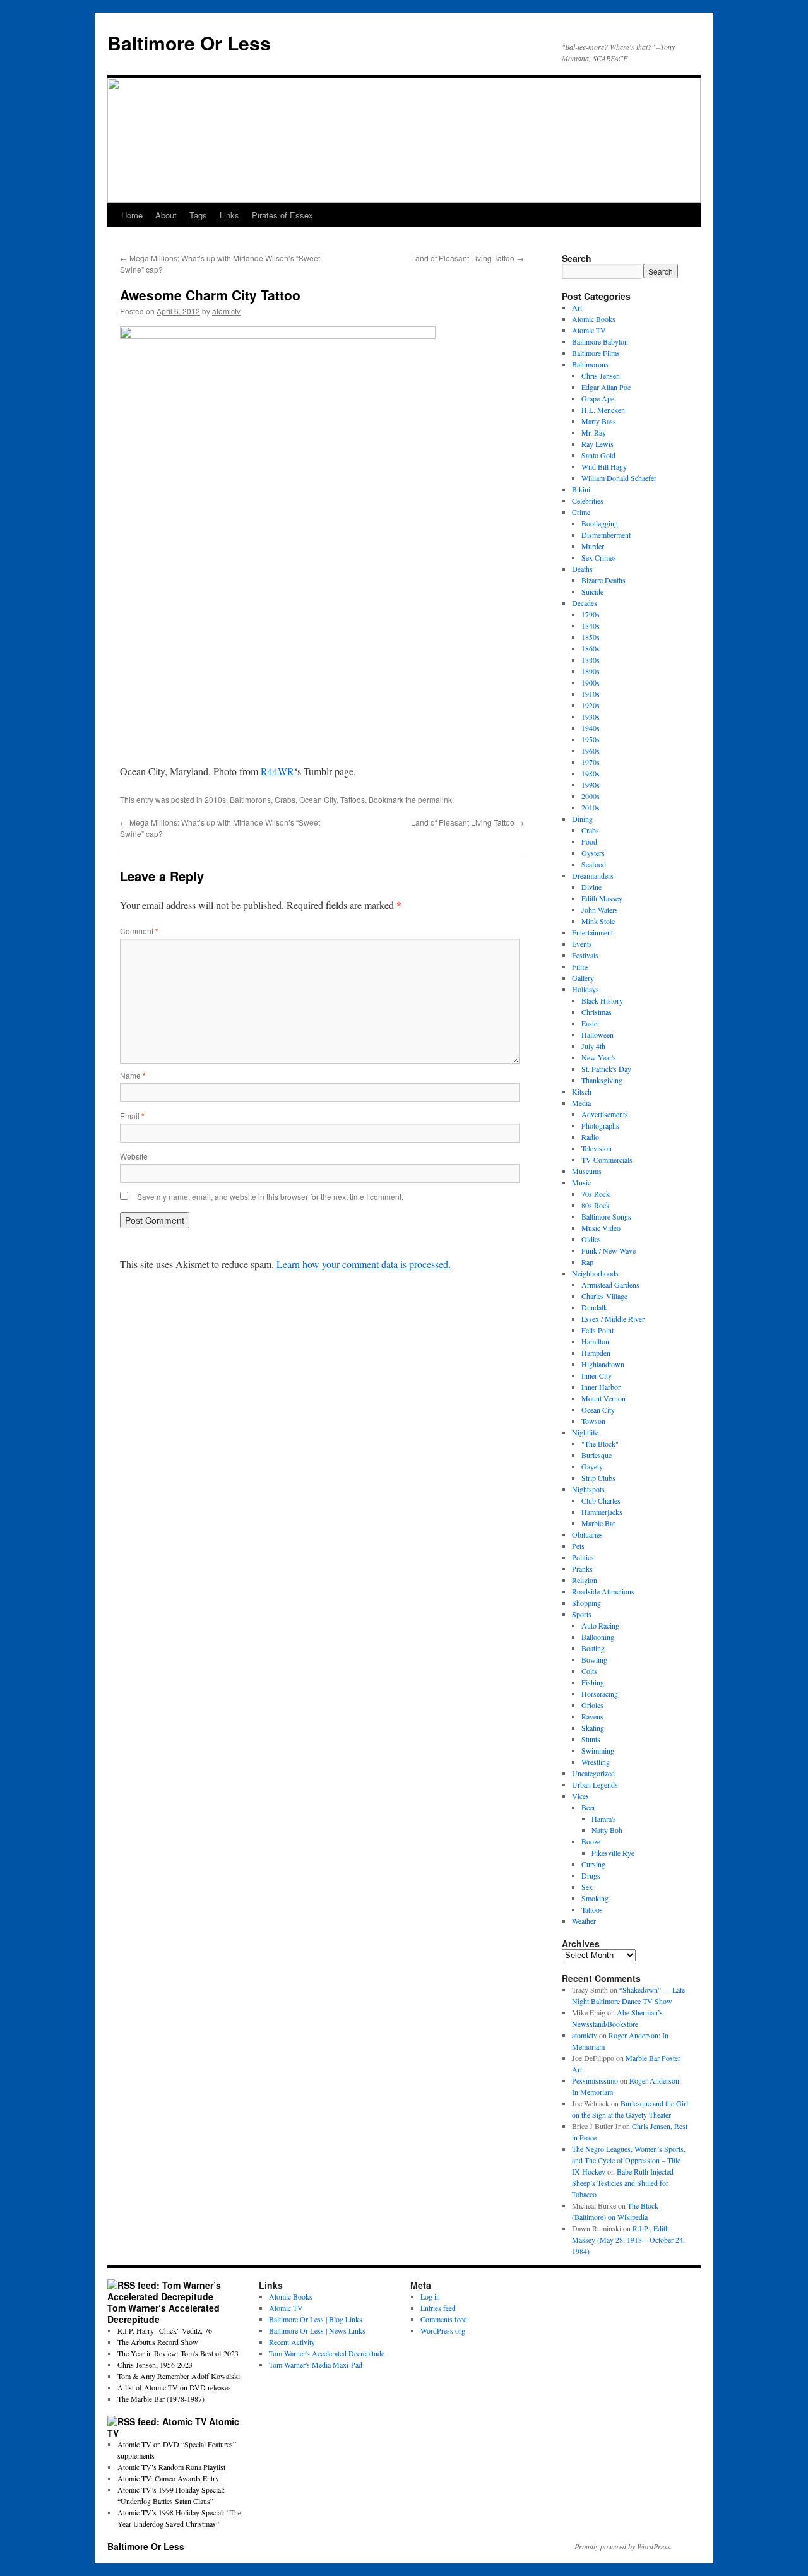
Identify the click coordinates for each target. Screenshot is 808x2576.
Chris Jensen (601, 376)
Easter (591, 1023)
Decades (585, 603)
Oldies (591, 1239)
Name (133, 1075)
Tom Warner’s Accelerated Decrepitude (163, 2313)
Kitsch (582, 1091)
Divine (591, 887)
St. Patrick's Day (606, 1069)
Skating (593, 1728)
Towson (593, 1421)
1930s (591, 716)
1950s (591, 739)
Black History (602, 1000)
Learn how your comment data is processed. (364, 1264)
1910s (591, 694)
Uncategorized (593, 1773)
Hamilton (595, 1341)
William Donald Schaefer (619, 478)
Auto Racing (600, 1625)
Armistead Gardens (610, 1285)
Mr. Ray (594, 432)
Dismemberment (606, 535)
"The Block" (600, 1444)
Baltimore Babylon (600, 341)
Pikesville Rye (613, 1853)
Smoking (595, 1898)
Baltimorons (250, 799)
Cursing (593, 1864)
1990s (591, 785)
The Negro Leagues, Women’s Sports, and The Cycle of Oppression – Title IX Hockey (629, 2160)
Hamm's (604, 1819)
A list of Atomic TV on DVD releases (174, 2387)
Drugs (591, 1875)
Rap (587, 1262)
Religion (585, 1580)
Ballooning (598, 1637)
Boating (593, 1648)
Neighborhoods (595, 1273)
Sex (587, 1887)
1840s (591, 626)
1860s (591, 648)
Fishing (593, 1682)
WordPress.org (443, 2330)
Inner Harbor (601, 1387)
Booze (591, 1841)
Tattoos (353, 799)
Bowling (594, 1659)
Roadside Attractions (603, 1591)
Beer (588, 1807)
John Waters (600, 910)
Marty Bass (599, 421)
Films (580, 966)
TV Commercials (607, 1160)
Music (581, 1182)
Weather (584, 1921)
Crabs (285, 799)
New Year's (599, 1057)
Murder (593, 546)
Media (581, 1103)
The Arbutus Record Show (158, 2342)
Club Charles (601, 1500)
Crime (581, 512)
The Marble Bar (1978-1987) (161, 2399)
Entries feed (438, 2308)
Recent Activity (292, 2342)
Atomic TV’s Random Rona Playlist (171, 2467)
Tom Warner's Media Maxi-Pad (316, 2365)
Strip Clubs (598, 1478)
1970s (591, 762)
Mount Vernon (603, 1398)
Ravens (592, 1716)
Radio (590, 1137)
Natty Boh (607, 1830)
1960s (591, 751)
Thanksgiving (602, 1080)
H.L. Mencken (603, 410)
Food (589, 841)
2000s (591, 796)
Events (582, 944)
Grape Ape (598, 398)
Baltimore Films (596, 353)
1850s (591, 637)
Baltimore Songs (606, 1216)
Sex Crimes (599, 557)
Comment (139, 931)
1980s (591, 773)
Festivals (585, 955)
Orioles (592, 1705)
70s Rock (596, 1194)
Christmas (597, 1012)
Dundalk (594, 1307)
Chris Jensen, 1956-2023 (155, 2365)
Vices (580, 1796)
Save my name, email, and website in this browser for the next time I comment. (270, 1196)
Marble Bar (598, 1523)
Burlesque (597, 1455)
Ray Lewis (597, 444)
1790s (591, 614)
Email (132, 1116)
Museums (587, 1171)
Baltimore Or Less (189, 43)
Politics (583, 1557)
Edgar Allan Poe (606, 387)
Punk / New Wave (609, 1250)
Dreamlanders (593, 875)
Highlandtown (603, 1364)
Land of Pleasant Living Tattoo (467, 258)
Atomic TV (589, 330)
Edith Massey (602, 898)
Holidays (585, 989)
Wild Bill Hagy (604, 466)
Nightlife (585, 1432)
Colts (589, 1671)
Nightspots (588, 1489)
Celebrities (588, 501)
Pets (578, 1546)
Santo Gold (598, 455)
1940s (591, 728)
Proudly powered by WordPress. (623, 2546)
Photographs (600, 1125)
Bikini (581, 489)
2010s (215, 799)
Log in (430, 2296)
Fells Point (597, 1330)
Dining (582, 819)
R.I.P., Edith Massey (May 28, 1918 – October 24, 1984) (628, 2240)
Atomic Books (594, 319)
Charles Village (604, 1296)
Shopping (586, 1603)
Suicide (592, 591)
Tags (198, 215)
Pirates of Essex (282, 215)
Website (134, 1156)
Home (132, 215)
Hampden (596, 1353)
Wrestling (596, 1762)
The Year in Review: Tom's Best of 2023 (178, 2353)
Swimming (598, 1750)
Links (229, 215)
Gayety (592, 1466)
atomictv (226, 311)
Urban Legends (595, 1784)
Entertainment (592, 932)
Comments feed (444, 2319)
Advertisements (605, 1114)
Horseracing (600, 1694)
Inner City (597, 1375)
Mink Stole (598, 921)
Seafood (594, 864)
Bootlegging (600, 523)
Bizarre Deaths (603, 580)
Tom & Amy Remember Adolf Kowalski (179, 2376)
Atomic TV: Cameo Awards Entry (168, 2478)
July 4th (593, 1046)
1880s (591, 660)
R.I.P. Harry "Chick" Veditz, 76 (165, 2330)
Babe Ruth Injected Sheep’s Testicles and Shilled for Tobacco (623, 2183)
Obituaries (587, 1534)
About (166, 215)
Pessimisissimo (595, 2080)
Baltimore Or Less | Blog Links (316, 2319)
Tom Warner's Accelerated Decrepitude (327, 2353)
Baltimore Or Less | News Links (317, 2330)
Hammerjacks (602, 1512)
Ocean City (318, 799)
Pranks (582, 1569)
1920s (591, 705)
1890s (591, 671)
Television (597, 1148)
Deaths (582, 569)
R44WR (277, 771)
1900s (591, 682)
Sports (582, 1614)
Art (577, 307)
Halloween (597, 1035)
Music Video (601, 1228)
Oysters (593, 853)
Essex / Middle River (613, 1319)
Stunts (591, 1739)
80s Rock (596, 1205)
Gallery (583, 978)
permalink (435, 799)
